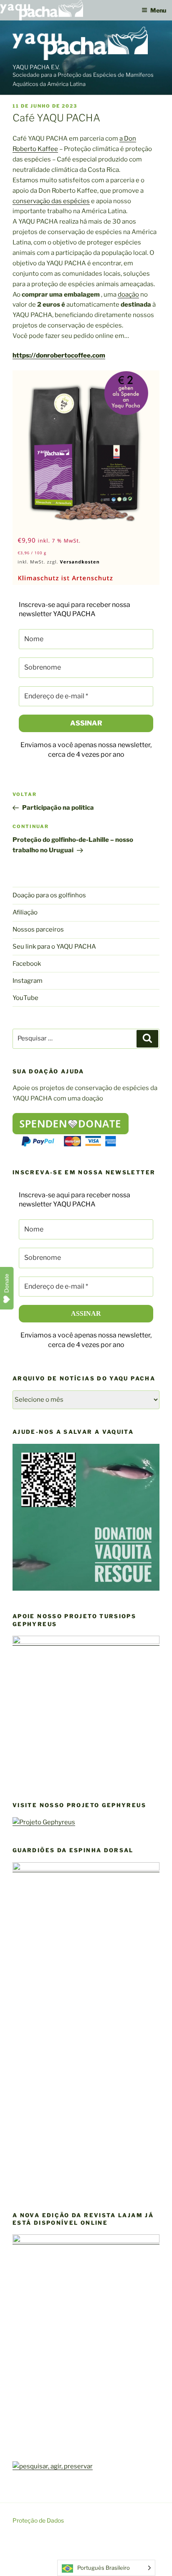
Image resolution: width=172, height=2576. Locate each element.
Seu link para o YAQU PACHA (54, 947)
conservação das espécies (51, 201)
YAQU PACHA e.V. (36, 67)
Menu (158, 10)
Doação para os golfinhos (49, 895)
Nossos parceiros (38, 929)
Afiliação (25, 912)
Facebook (27, 964)
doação (128, 295)
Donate (7, 1283)
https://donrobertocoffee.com (59, 355)
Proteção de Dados (38, 2520)
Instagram (28, 981)
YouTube (25, 998)
